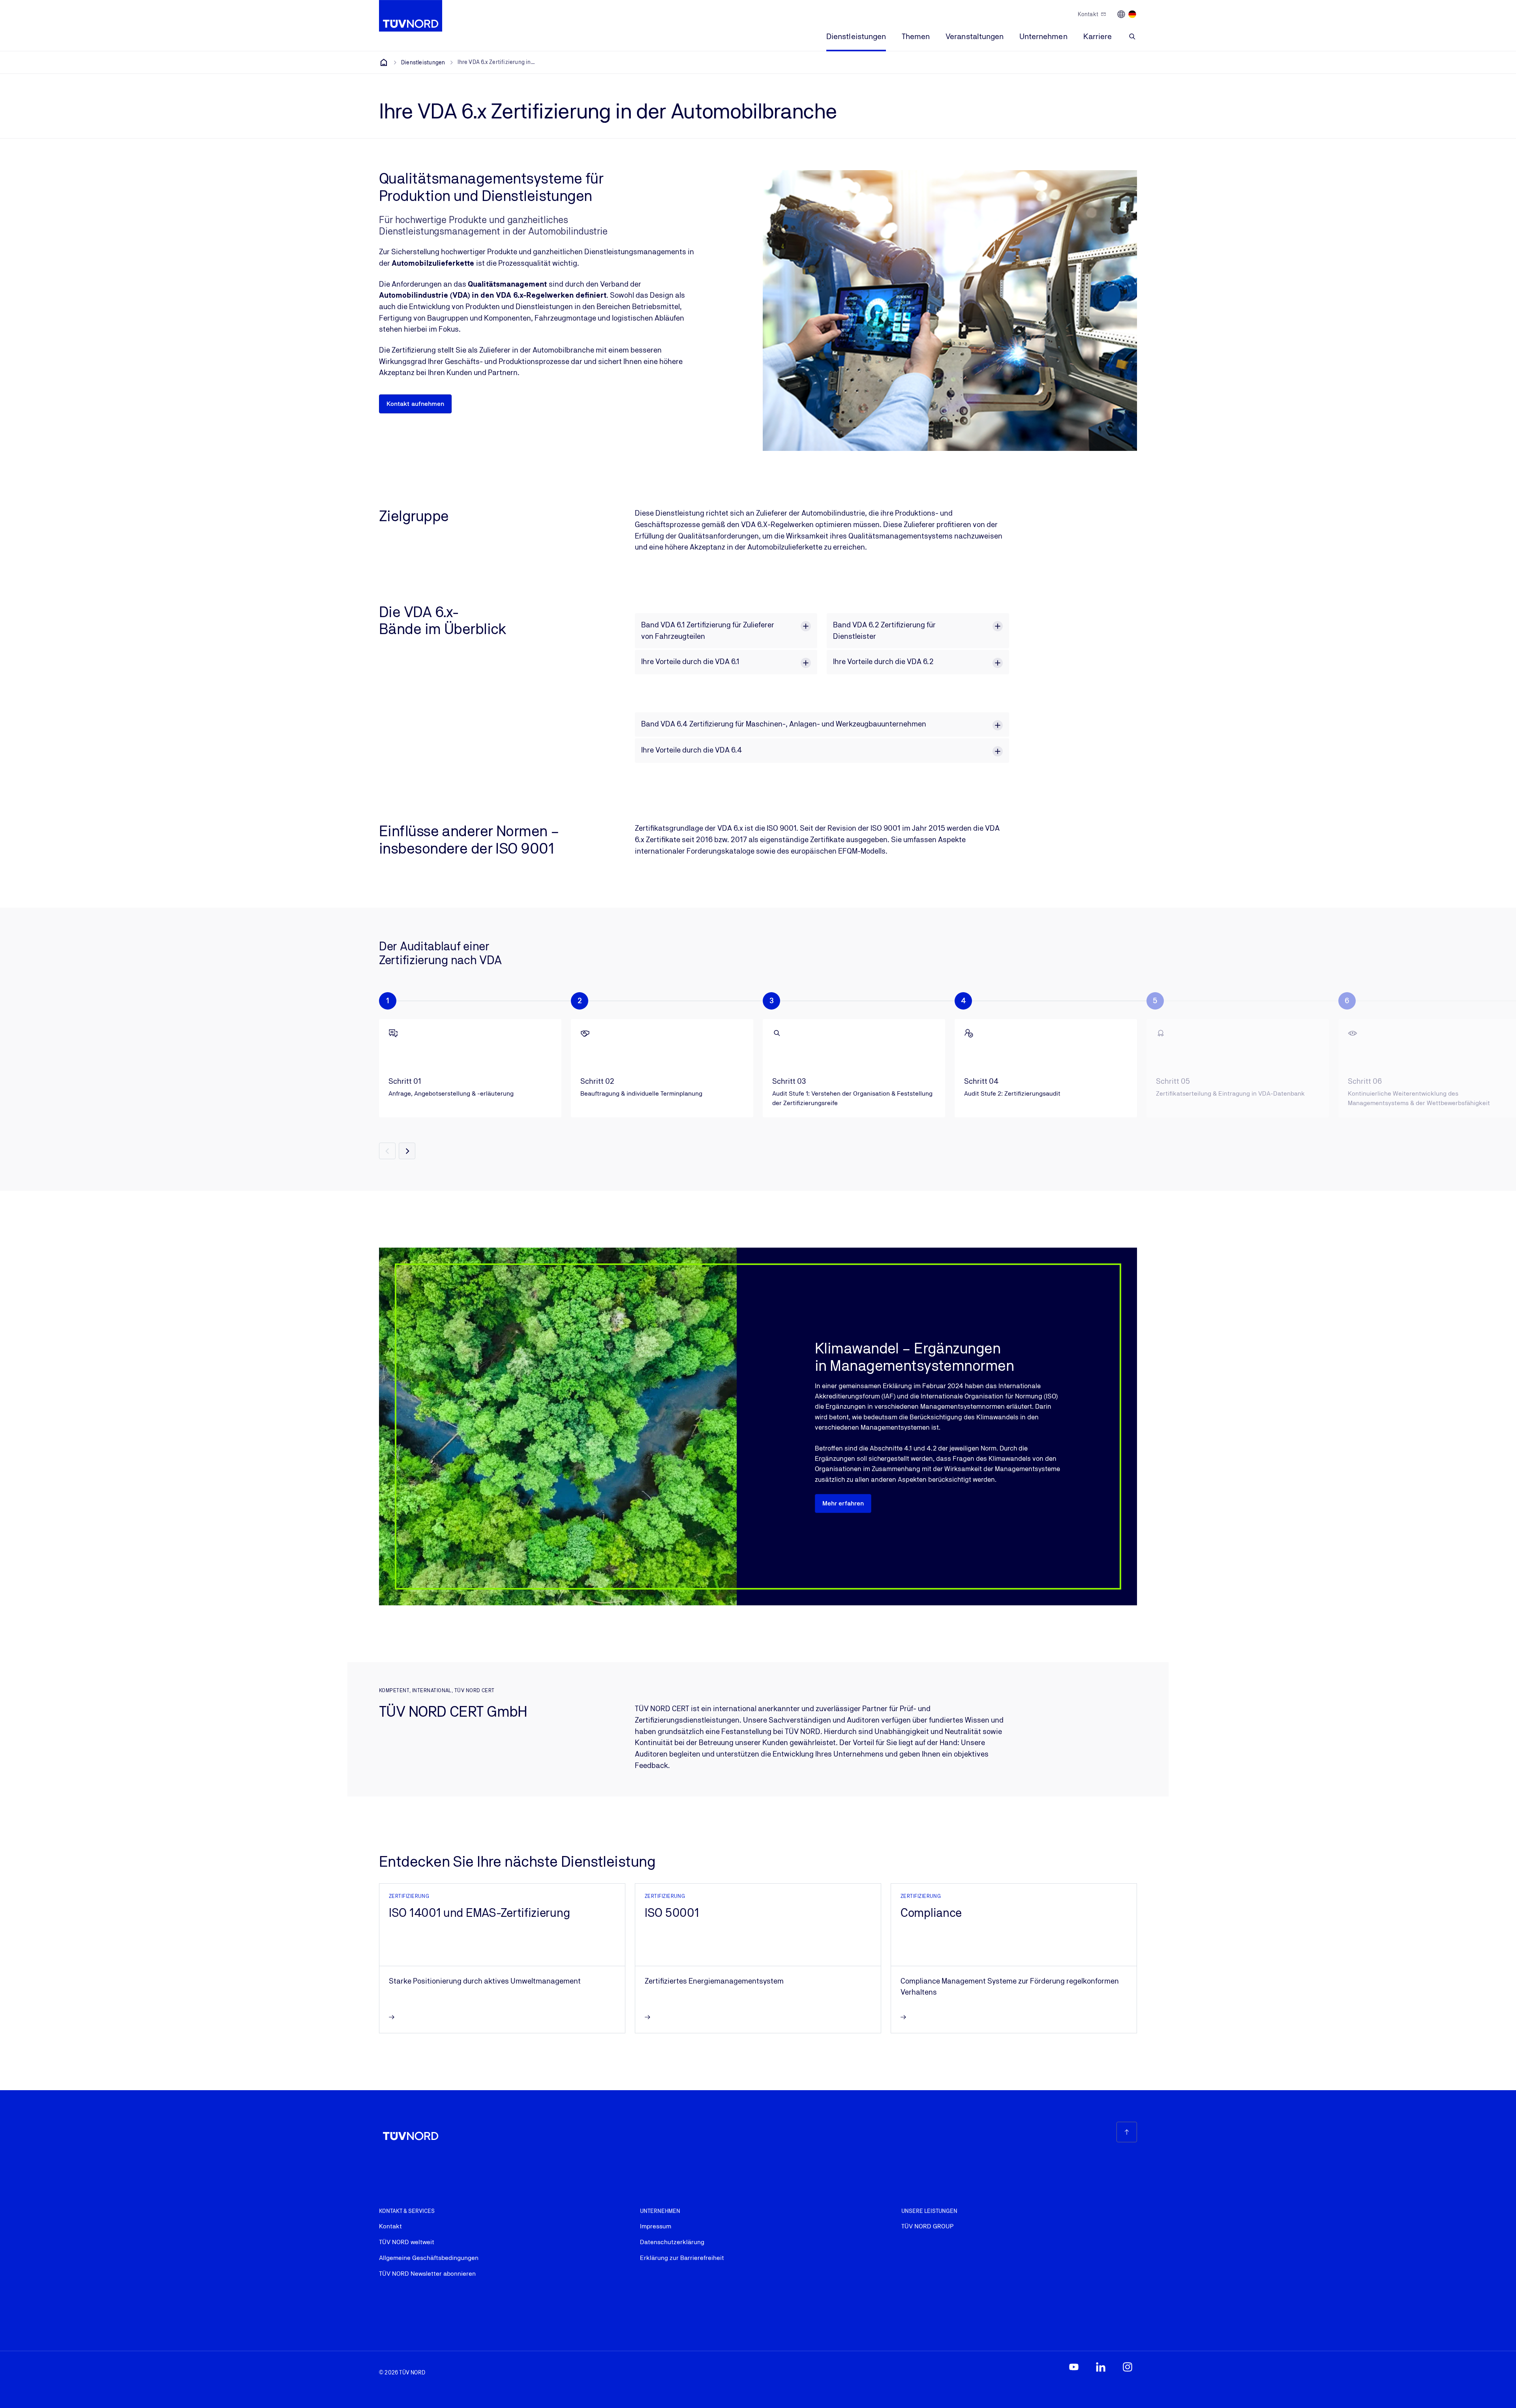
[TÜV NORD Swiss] (384, 62)
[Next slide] (407, 1151)
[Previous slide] (387, 1151)
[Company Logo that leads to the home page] (411, 16)
